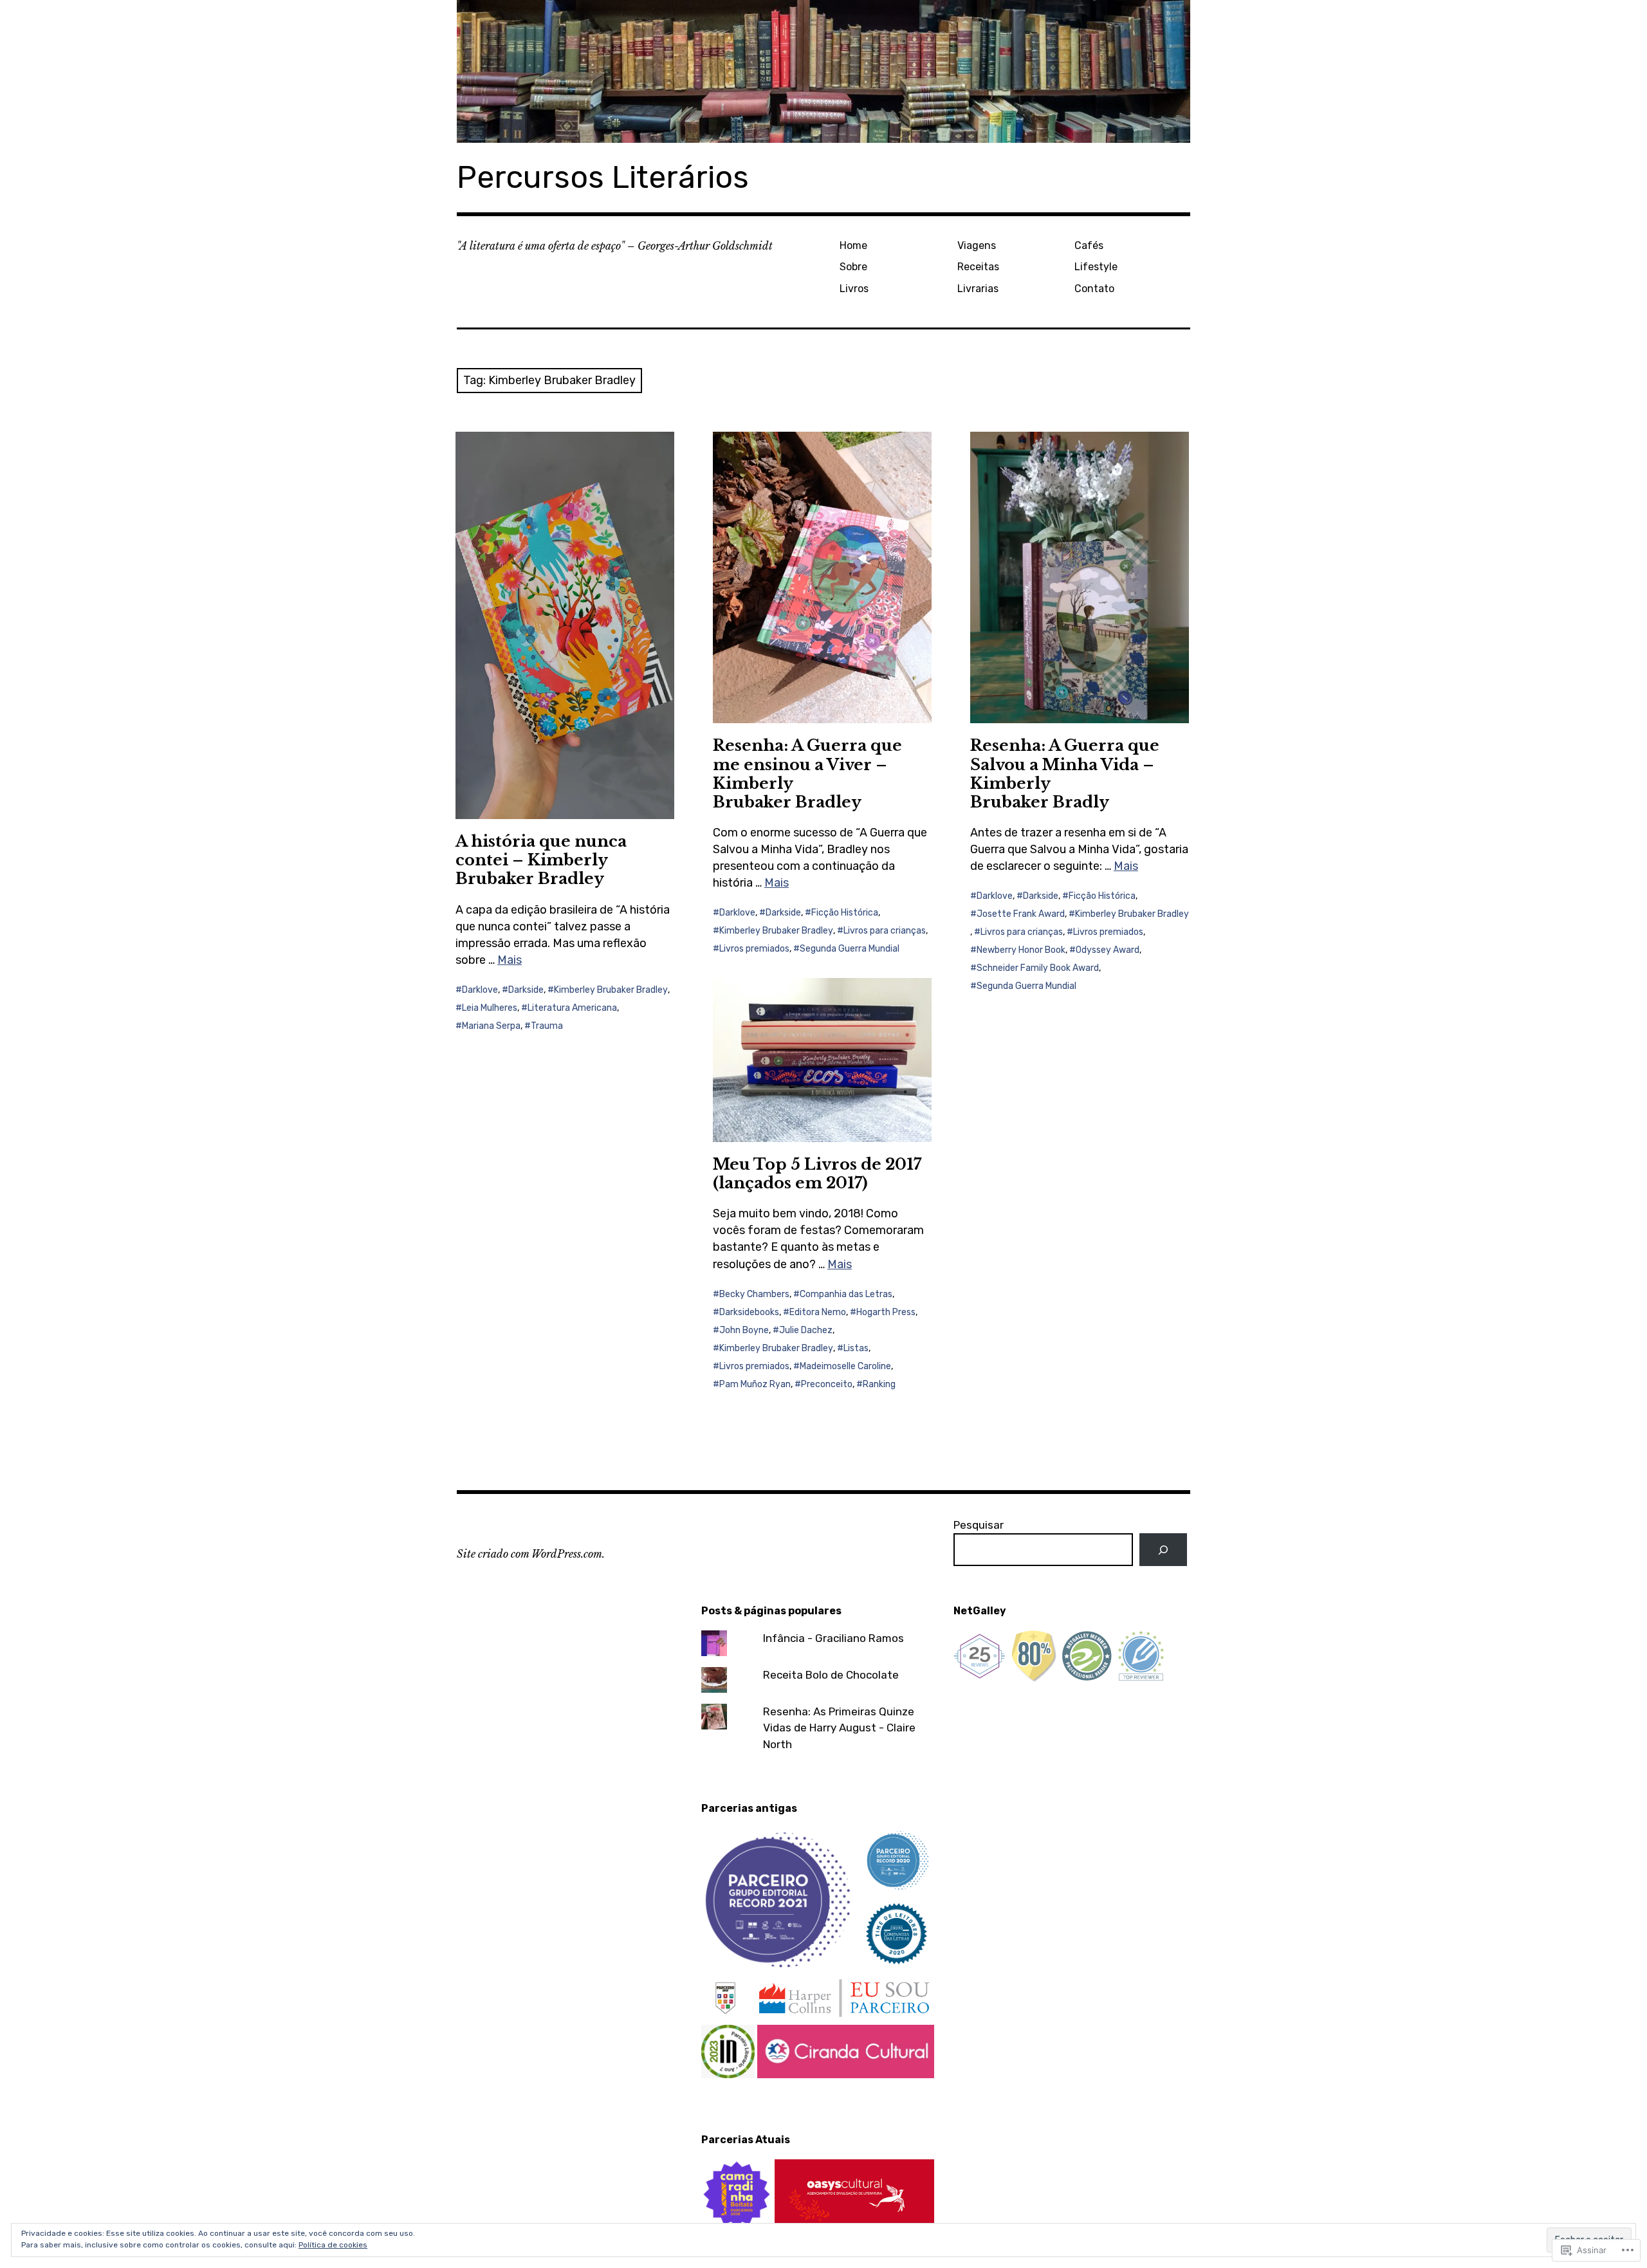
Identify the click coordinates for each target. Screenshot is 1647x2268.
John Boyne (744, 1330)
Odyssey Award (1108, 950)
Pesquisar (979, 1525)
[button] (779, 1899)
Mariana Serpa (491, 1026)
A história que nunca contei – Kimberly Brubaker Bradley (541, 860)
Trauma (547, 1026)
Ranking (879, 1384)
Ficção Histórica (845, 913)
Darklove (480, 990)
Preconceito (827, 1384)
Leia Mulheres (490, 1008)
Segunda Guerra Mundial (850, 949)
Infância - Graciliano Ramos (833, 1638)
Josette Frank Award (1021, 914)
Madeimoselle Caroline (845, 1366)
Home (853, 245)
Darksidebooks (749, 1312)
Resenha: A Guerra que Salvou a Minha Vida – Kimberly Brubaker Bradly (1065, 773)
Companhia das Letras (846, 1294)
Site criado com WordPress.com (529, 1554)
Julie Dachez (806, 1330)
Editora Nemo (818, 1312)
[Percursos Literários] (823, 71)
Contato (1094, 289)
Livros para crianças (885, 931)
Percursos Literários (603, 177)
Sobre (853, 267)
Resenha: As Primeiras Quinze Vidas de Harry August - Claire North (839, 1728)
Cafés (1089, 245)
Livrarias (978, 289)
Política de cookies (333, 2245)
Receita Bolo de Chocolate (831, 1675)
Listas (856, 1348)
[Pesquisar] (1163, 1550)
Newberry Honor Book (1021, 950)
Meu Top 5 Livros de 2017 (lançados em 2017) (817, 1174)
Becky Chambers (754, 1294)
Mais (510, 960)
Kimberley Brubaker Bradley (611, 990)
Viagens (977, 245)
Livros (854, 289)
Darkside (526, 990)
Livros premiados (754, 949)
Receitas (978, 267)
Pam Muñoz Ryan (755, 1384)
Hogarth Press (886, 1312)
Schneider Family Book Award (1038, 968)
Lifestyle (1096, 267)
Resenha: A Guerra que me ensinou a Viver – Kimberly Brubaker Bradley (807, 773)
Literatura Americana (572, 1008)
